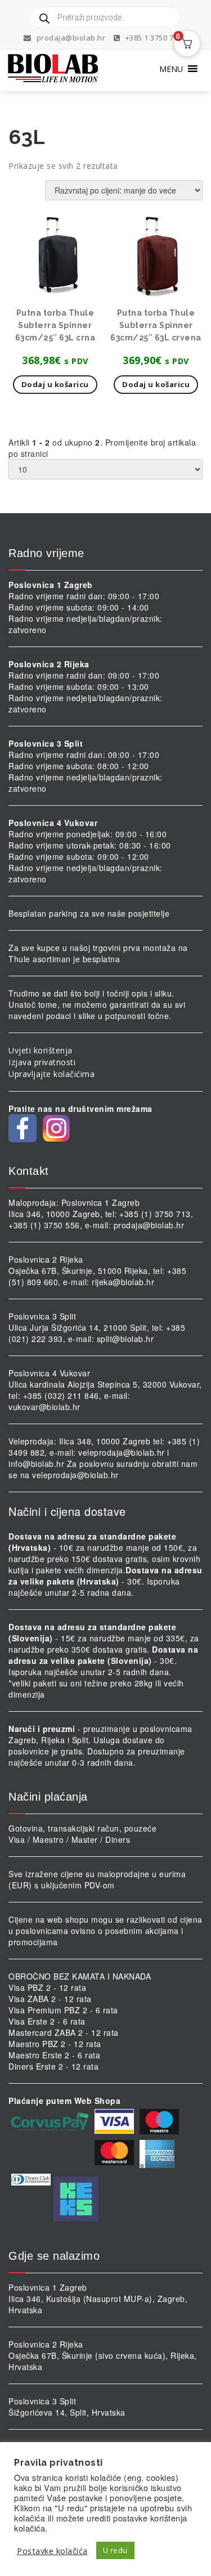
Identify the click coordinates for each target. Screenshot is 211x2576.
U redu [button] (115, 2550)
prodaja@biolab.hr (71, 38)
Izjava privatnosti (42, 1062)
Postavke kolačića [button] (52, 2551)
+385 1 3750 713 (152, 38)
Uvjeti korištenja (41, 1050)
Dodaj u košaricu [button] (55, 384)
